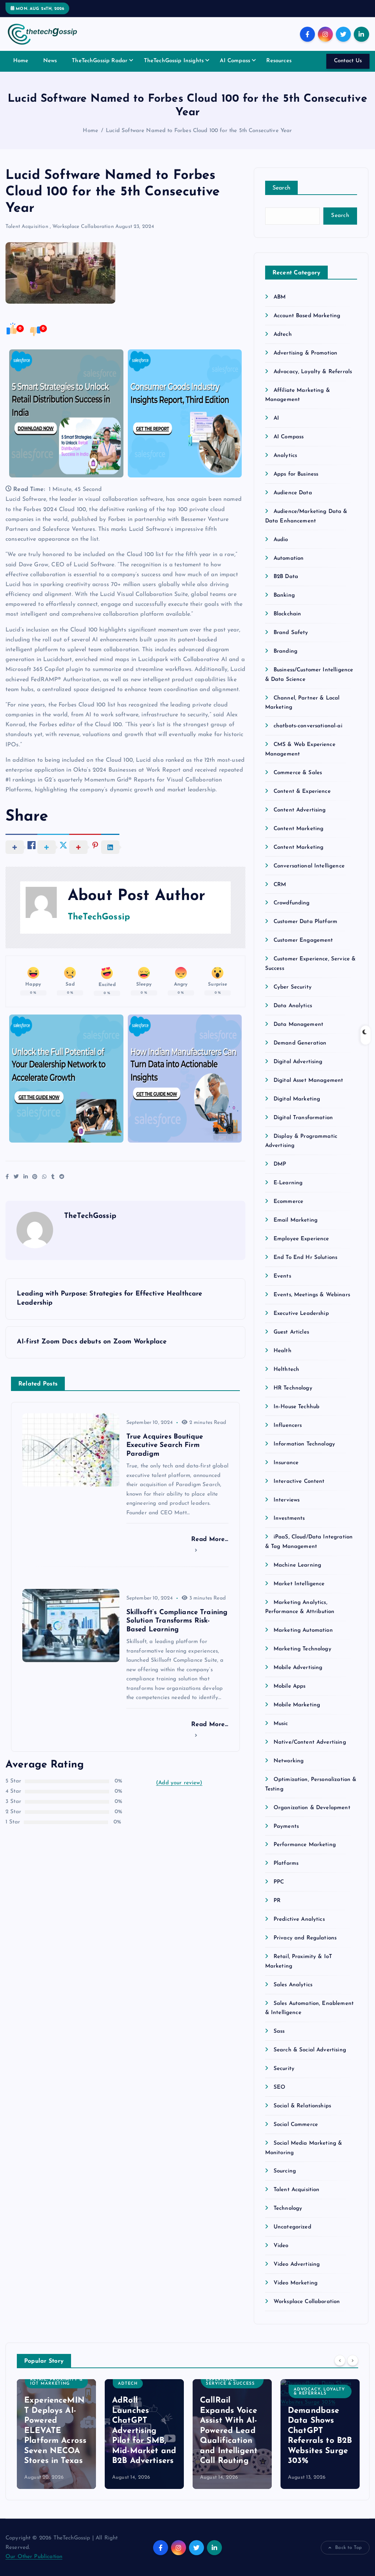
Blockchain (287, 614)
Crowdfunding (292, 903)
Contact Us (348, 61)
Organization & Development (312, 1808)
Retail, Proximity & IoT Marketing (56, 2382)
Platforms (286, 1863)
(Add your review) (179, 1783)
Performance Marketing (305, 1845)
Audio (281, 540)
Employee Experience (301, 1239)
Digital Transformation (303, 1118)
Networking (289, 1761)
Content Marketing (299, 829)
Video (281, 2246)
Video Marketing (296, 2283)
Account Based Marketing (307, 316)
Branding (285, 651)
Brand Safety (291, 633)
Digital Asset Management (309, 1081)
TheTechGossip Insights (174, 61)
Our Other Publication (34, 2557)
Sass (279, 2031)
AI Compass (235, 61)
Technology (288, 2208)
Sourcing (285, 2171)
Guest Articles (291, 1332)
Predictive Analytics (299, 1919)
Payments (286, 1827)
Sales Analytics (293, 1985)
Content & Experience (302, 792)
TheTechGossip (99, 917)
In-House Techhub (296, 1407)
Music (281, 1724)
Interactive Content (299, 1482)
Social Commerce (296, 2125)
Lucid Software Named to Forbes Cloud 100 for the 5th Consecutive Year (199, 131)
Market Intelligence (299, 1584)
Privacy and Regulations (305, 1938)
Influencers (288, 1426)
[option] (56, 2434)
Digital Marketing (297, 1099)
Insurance (286, 1463)
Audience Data (293, 493)
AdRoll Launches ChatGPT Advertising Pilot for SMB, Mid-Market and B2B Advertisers (144, 2431)
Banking (284, 595)
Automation (289, 558)
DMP (280, 1164)
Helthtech (286, 1370)
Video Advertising (297, 2264)
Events (282, 1276)
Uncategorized (292, 2227)
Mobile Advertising (298, 1668)
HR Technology (293, 1388)
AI (276, 418)
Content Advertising (300, 810)
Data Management (298, 1025)
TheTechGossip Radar (100, 61)
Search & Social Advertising (310, 2050)
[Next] (353, 2361)
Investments (289, 1518)
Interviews (287, 1500)
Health (283, 1351)
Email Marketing (296, 1220)
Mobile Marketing (297, 1705)
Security (284, 2069)
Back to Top (348, 2548)
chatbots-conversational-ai (308, 726)
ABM (280, 297)
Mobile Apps (290, 1686)
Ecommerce (288, 1202)
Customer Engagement (303, 940)
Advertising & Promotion (305, 353)
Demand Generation (300, 1043)
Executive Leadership (301, 1314)
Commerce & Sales (298, 773)
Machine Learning (297, 1565)
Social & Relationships (302, 2106)
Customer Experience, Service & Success (230, 2380)
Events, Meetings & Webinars (312, 1295)
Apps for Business (296, 474)
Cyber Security (293, 987)
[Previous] (340, 2361)
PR (277, 1901)
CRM (280, 885)
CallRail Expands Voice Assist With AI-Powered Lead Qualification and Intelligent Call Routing (229, 2431)
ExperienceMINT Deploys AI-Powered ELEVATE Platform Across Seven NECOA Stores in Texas (55, 2431)
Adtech (283, 335)
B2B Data (286, 577)
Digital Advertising (298, 1062)
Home (21, 61)
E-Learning (288, 1183)
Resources (279, 61)
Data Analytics (293, 1006)
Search (282, 188)
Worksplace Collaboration (83, 227)
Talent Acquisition (27, 227)
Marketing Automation (303, 1630)
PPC (279, 1882)
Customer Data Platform (305, 922)
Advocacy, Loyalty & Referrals (313, 372)
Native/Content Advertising (310, 1742)
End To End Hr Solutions (305, 1258)
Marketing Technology (302, 1649)
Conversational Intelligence (309, 866)
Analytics (285, 456)
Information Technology (304, 1444)
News (50, 61)
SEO (279, 2087)
